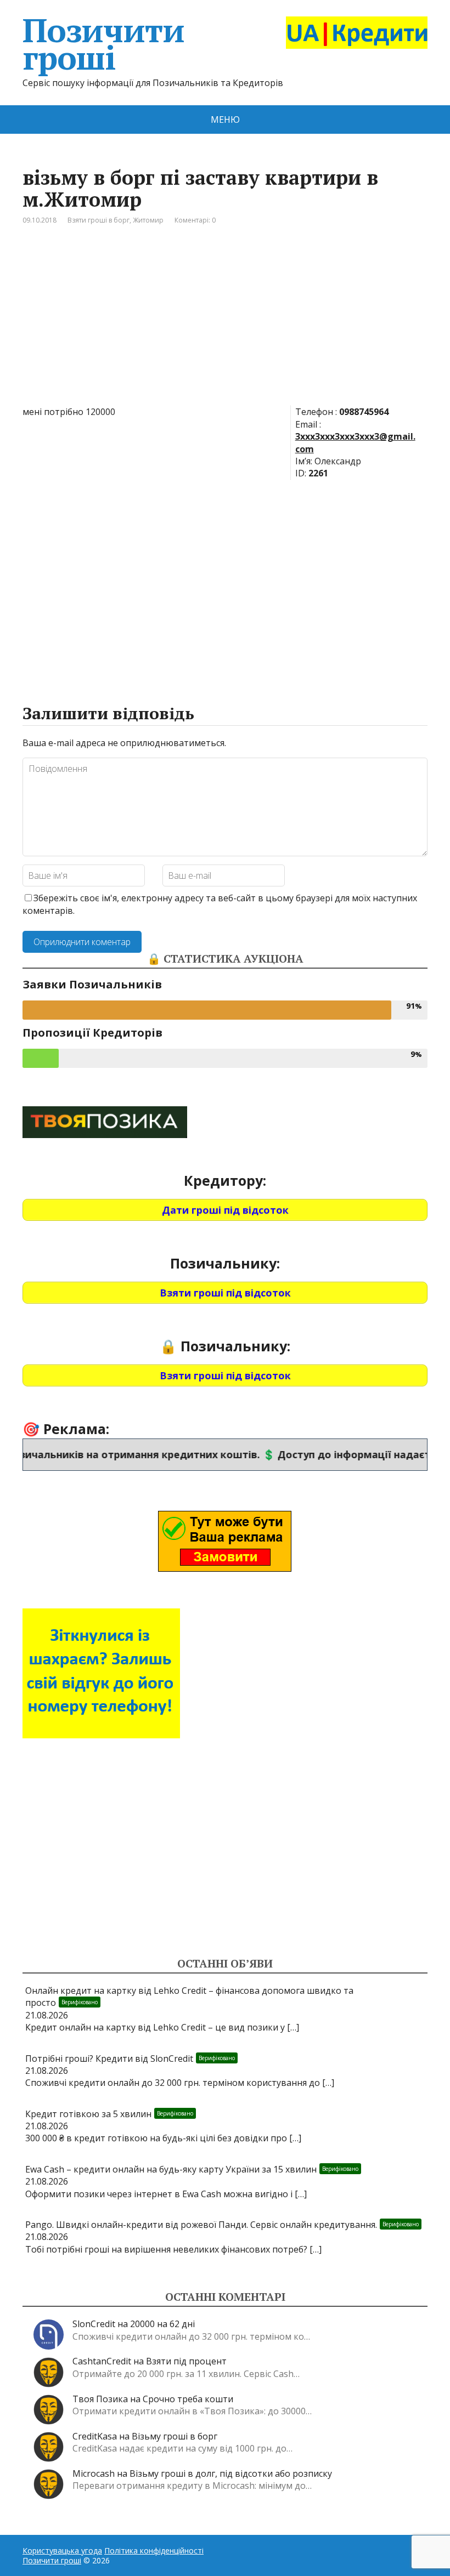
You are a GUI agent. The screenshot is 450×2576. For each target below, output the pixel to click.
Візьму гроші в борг (175, 2436)
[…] (293, 2027)
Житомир (148, 220)
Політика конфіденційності (154, 2551)
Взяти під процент (186, 2361)
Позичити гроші (103, 44)
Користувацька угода (62, 2551)
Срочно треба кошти (188, 2399)
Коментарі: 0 (195, 220)
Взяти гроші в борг (99, 220)
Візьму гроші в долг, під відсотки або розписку (231, 2473)
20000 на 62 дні (162, 2324)
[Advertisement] (225, 323)
